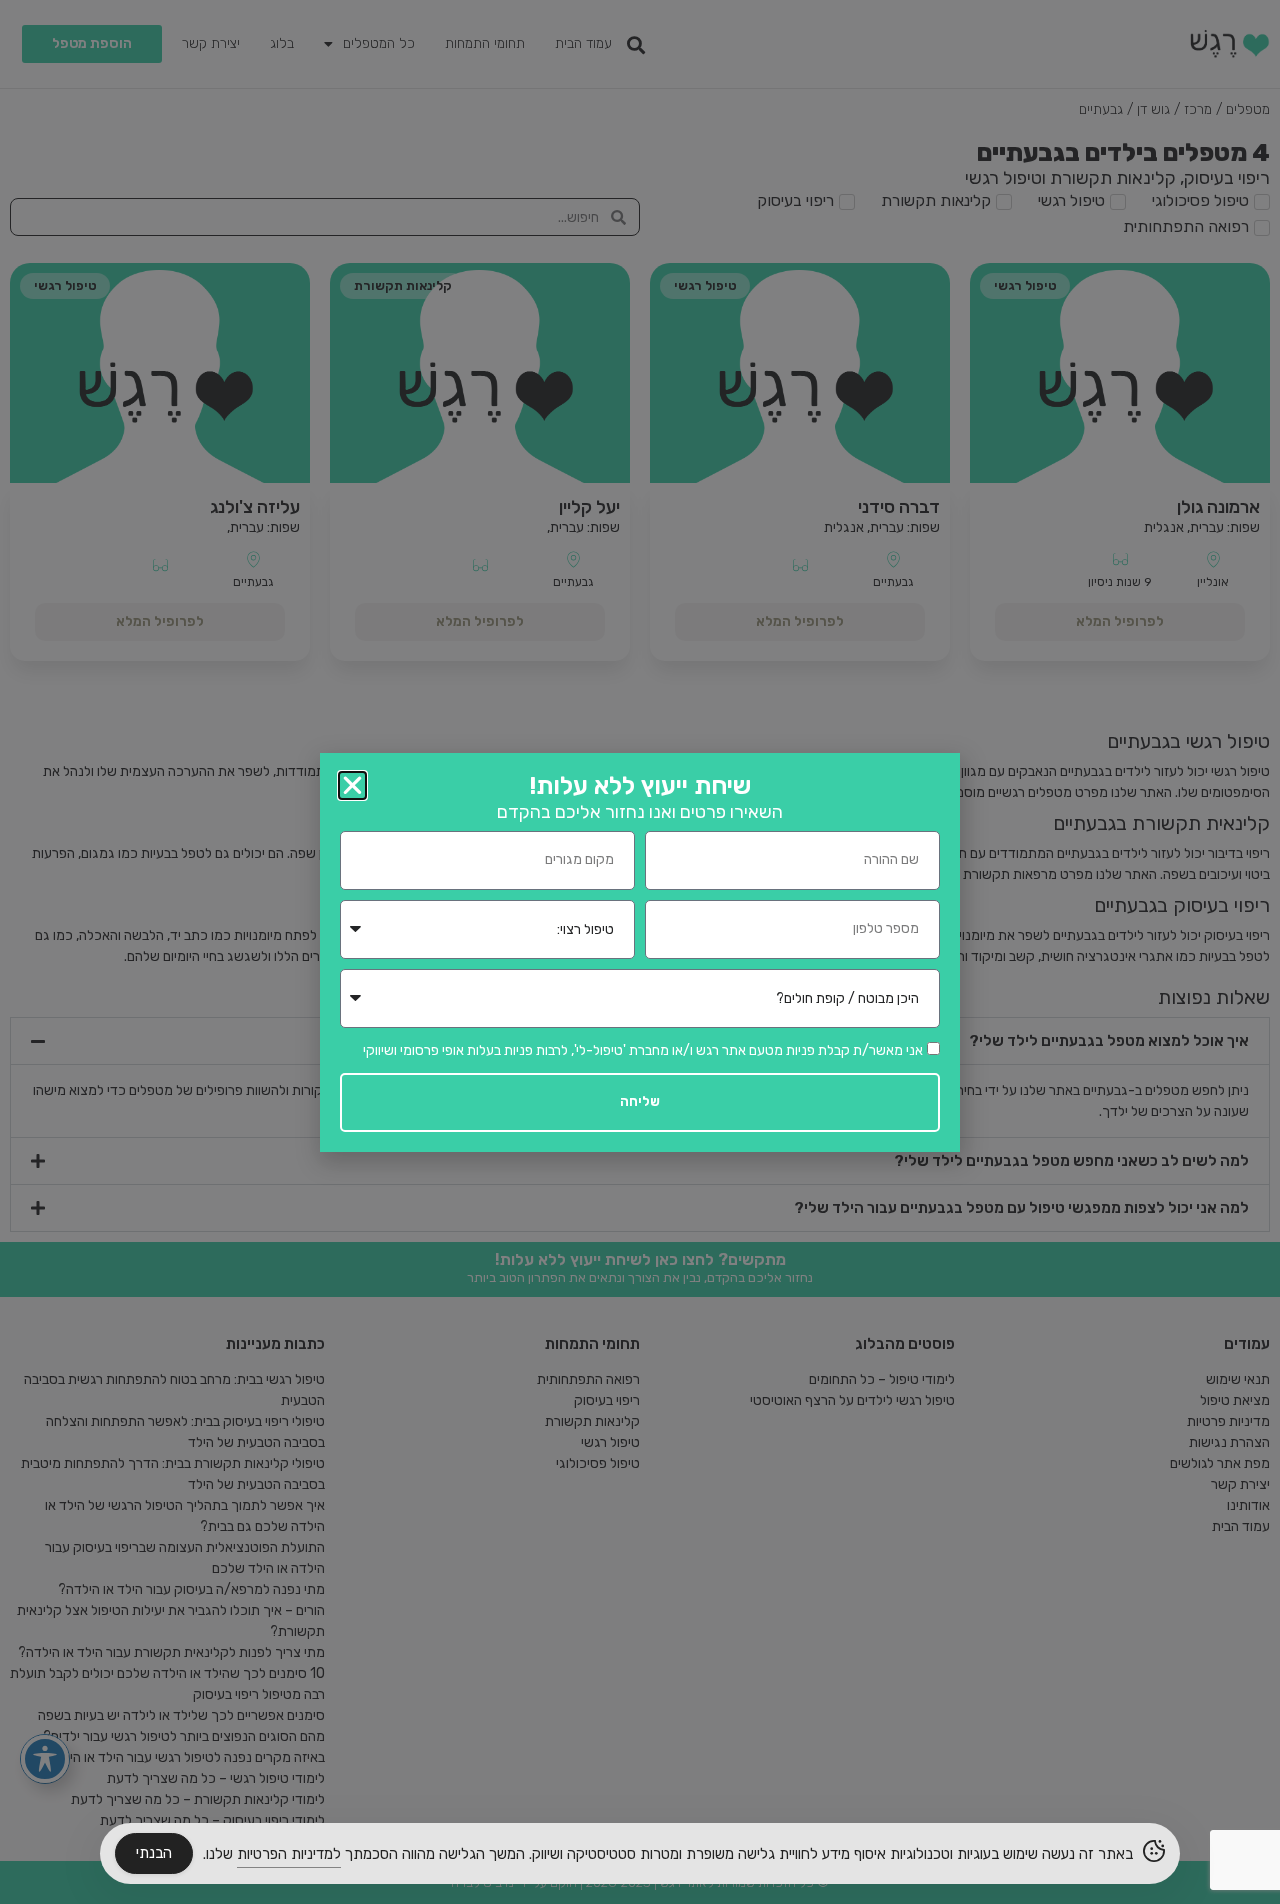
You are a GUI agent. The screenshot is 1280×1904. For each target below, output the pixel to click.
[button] (352, 785)
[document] (640, 952)
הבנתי (154, 1853)
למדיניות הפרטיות (289, 1854)
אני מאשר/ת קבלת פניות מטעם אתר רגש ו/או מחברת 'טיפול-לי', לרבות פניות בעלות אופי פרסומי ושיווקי (643, 1049)
